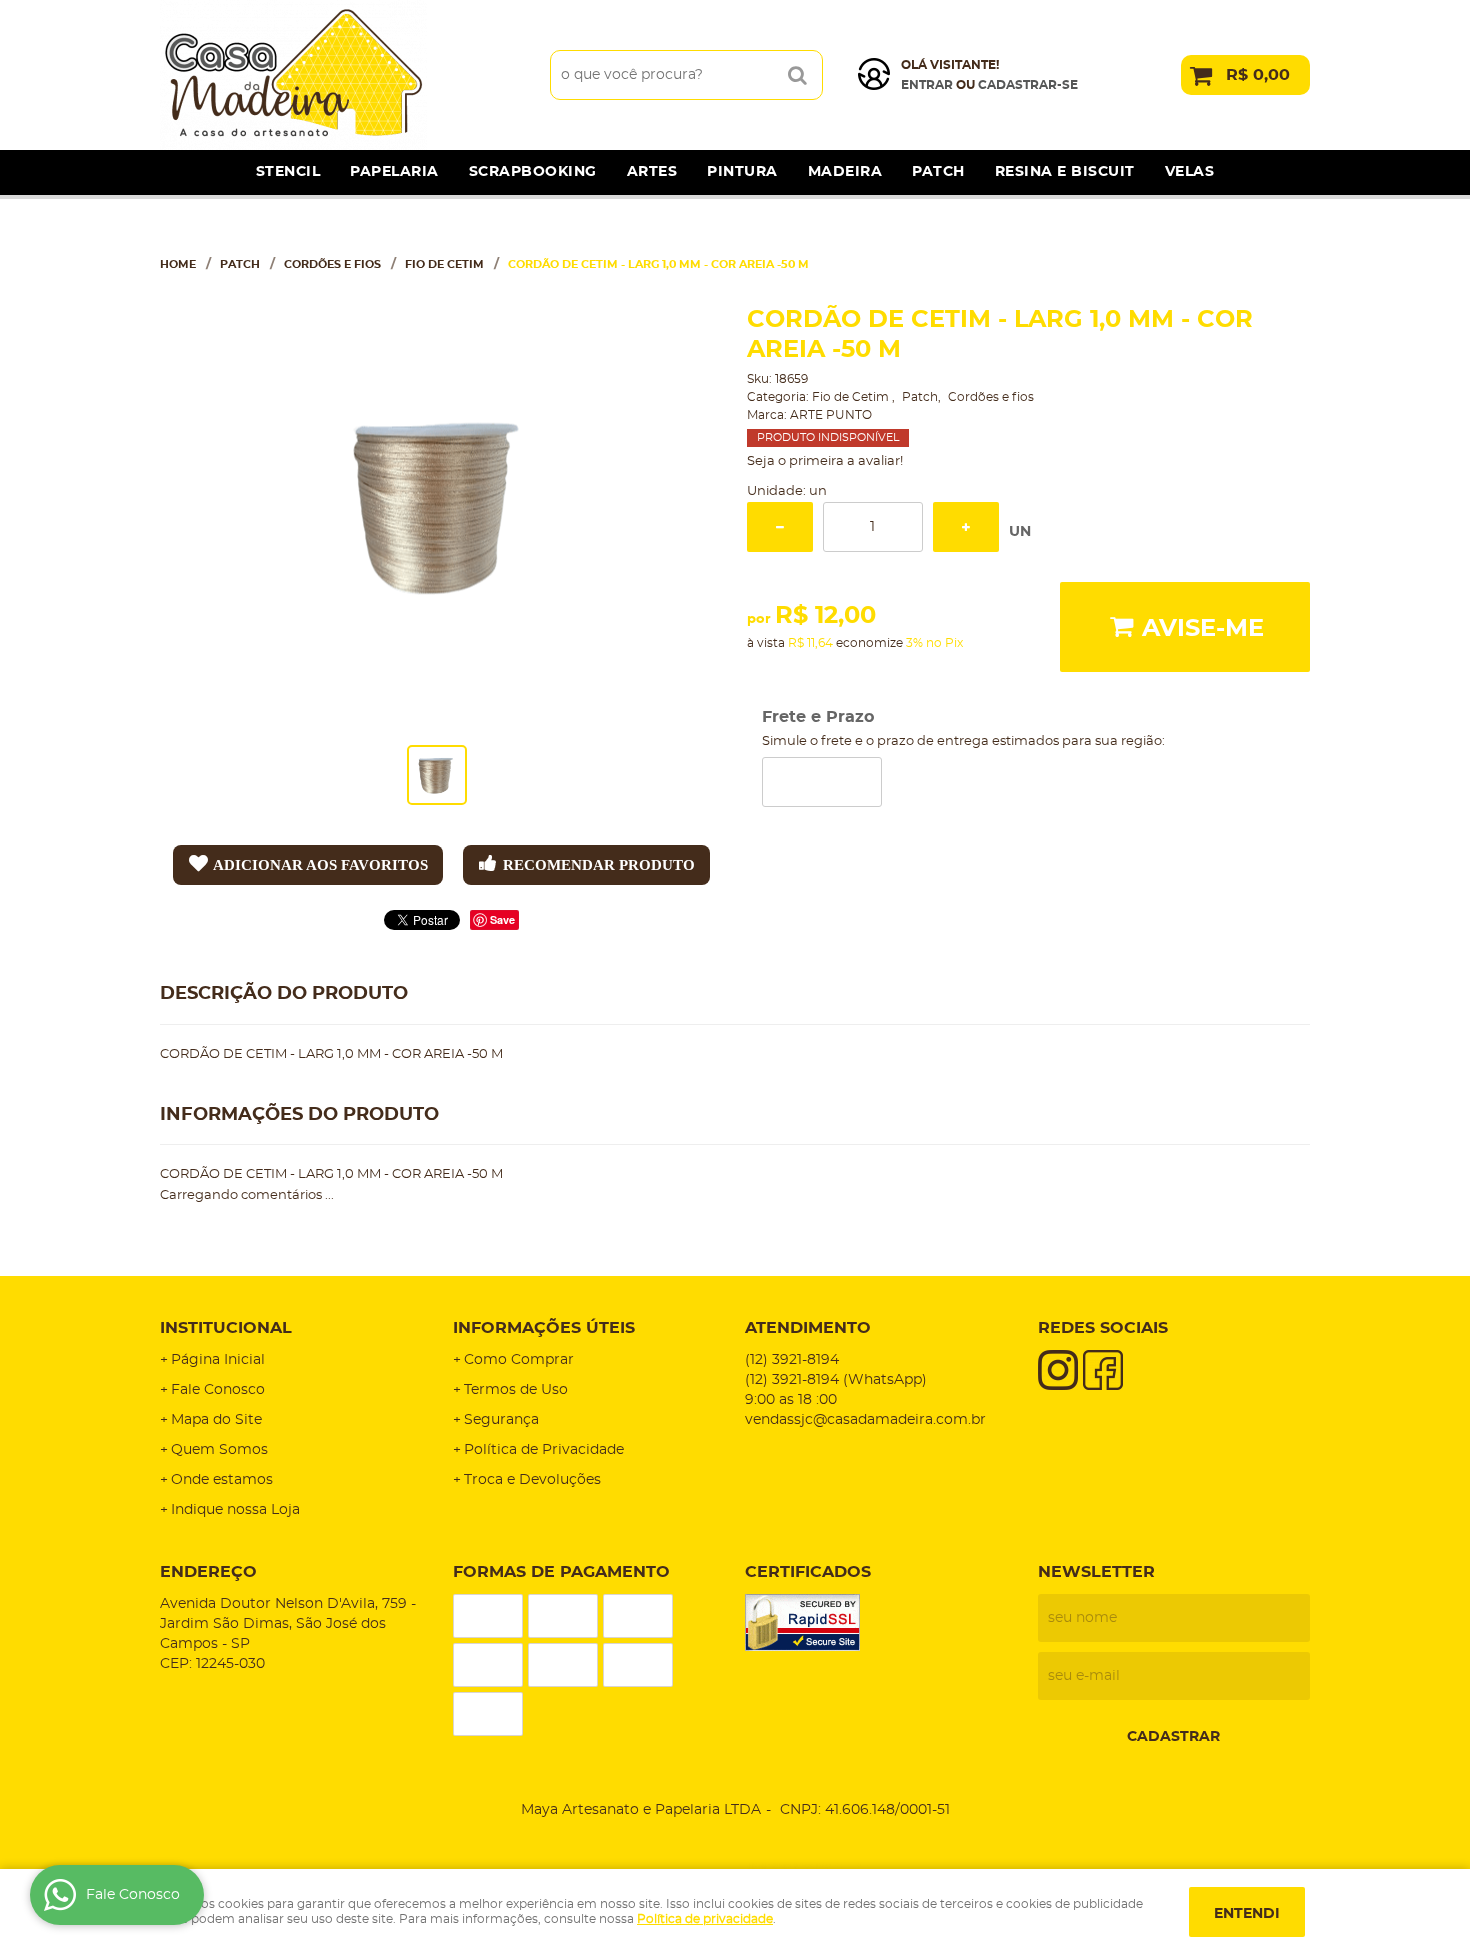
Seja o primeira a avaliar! (825, 461)
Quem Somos (219, 1450)
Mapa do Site (216, 1420)
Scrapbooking (533, 172)
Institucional (226, 1328)
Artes (652, 172)
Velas (1190, 172)
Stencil (288, 172)
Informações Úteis (544, 1328)
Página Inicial (218, 1360)
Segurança (501, 1420)
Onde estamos (222, 1480)
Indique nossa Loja (235, 1510)
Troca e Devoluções (532, 1480)
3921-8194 (792, 1360)
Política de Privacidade (544, 1450)
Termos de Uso (516, 1390)
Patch (938, 172)
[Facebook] (1103, 1370)
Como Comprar (519, 1360)
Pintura (742, 172)
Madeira (845, 172)
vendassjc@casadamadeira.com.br (865, 1420)
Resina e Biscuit (1065, 172)
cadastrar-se (1028, 85)
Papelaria (394, 172)
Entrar (927, 85)
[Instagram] (1058, 1370)
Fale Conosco (218, 1390)
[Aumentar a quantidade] (966, 527)
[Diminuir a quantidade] (780, 527)
